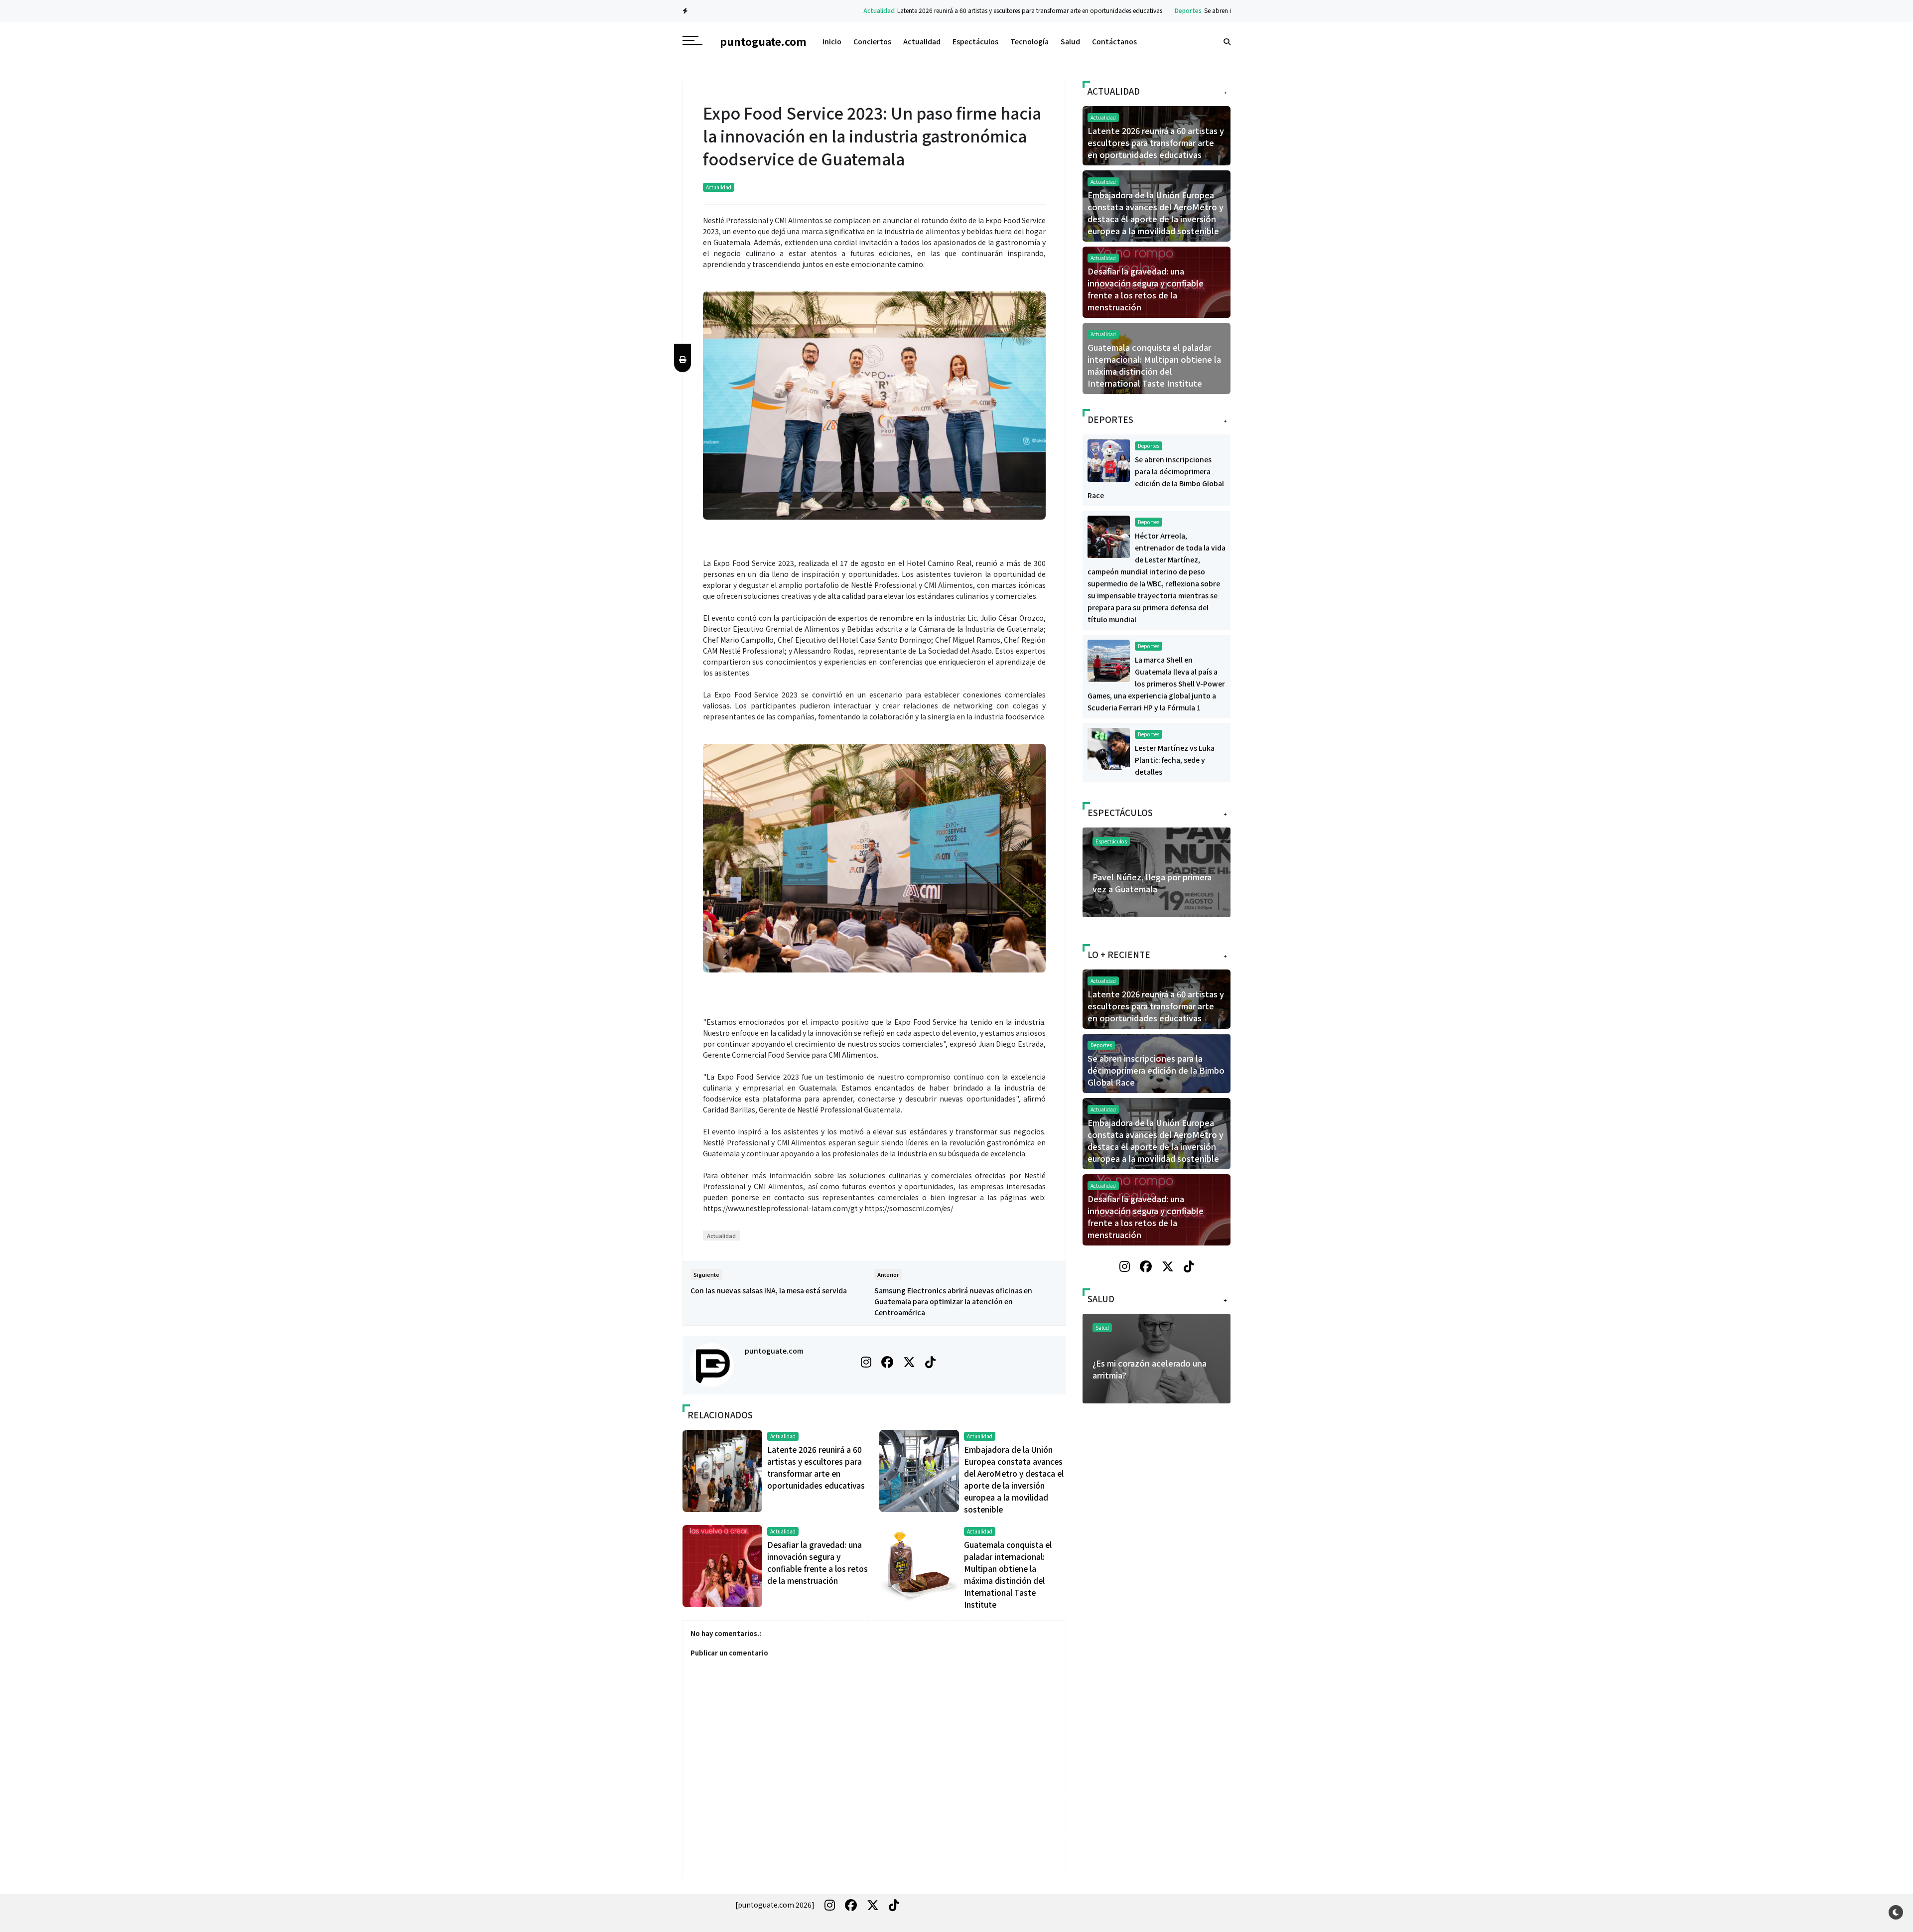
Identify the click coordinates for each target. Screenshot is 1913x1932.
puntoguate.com (774, 1351)
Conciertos (872, 41)
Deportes (1094, 10)
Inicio (832, 41)
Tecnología (1029, 41)
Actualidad (785, 10)
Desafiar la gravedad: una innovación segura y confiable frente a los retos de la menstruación (1146, 289)
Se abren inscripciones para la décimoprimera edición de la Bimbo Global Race (1219, 10)
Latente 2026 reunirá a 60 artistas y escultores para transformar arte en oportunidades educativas (936, 10)
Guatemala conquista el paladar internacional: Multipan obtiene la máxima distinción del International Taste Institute (1154, 365)
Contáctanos (1114, 41)
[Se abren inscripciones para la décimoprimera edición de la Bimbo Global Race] (1109, 459)
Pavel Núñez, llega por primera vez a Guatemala (1152, 883)
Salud (1070, 41)
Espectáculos (975, 41)
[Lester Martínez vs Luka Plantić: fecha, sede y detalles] (1109, 748)
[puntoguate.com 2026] (775, 1905)
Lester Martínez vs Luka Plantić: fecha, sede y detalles (1175, 760)
